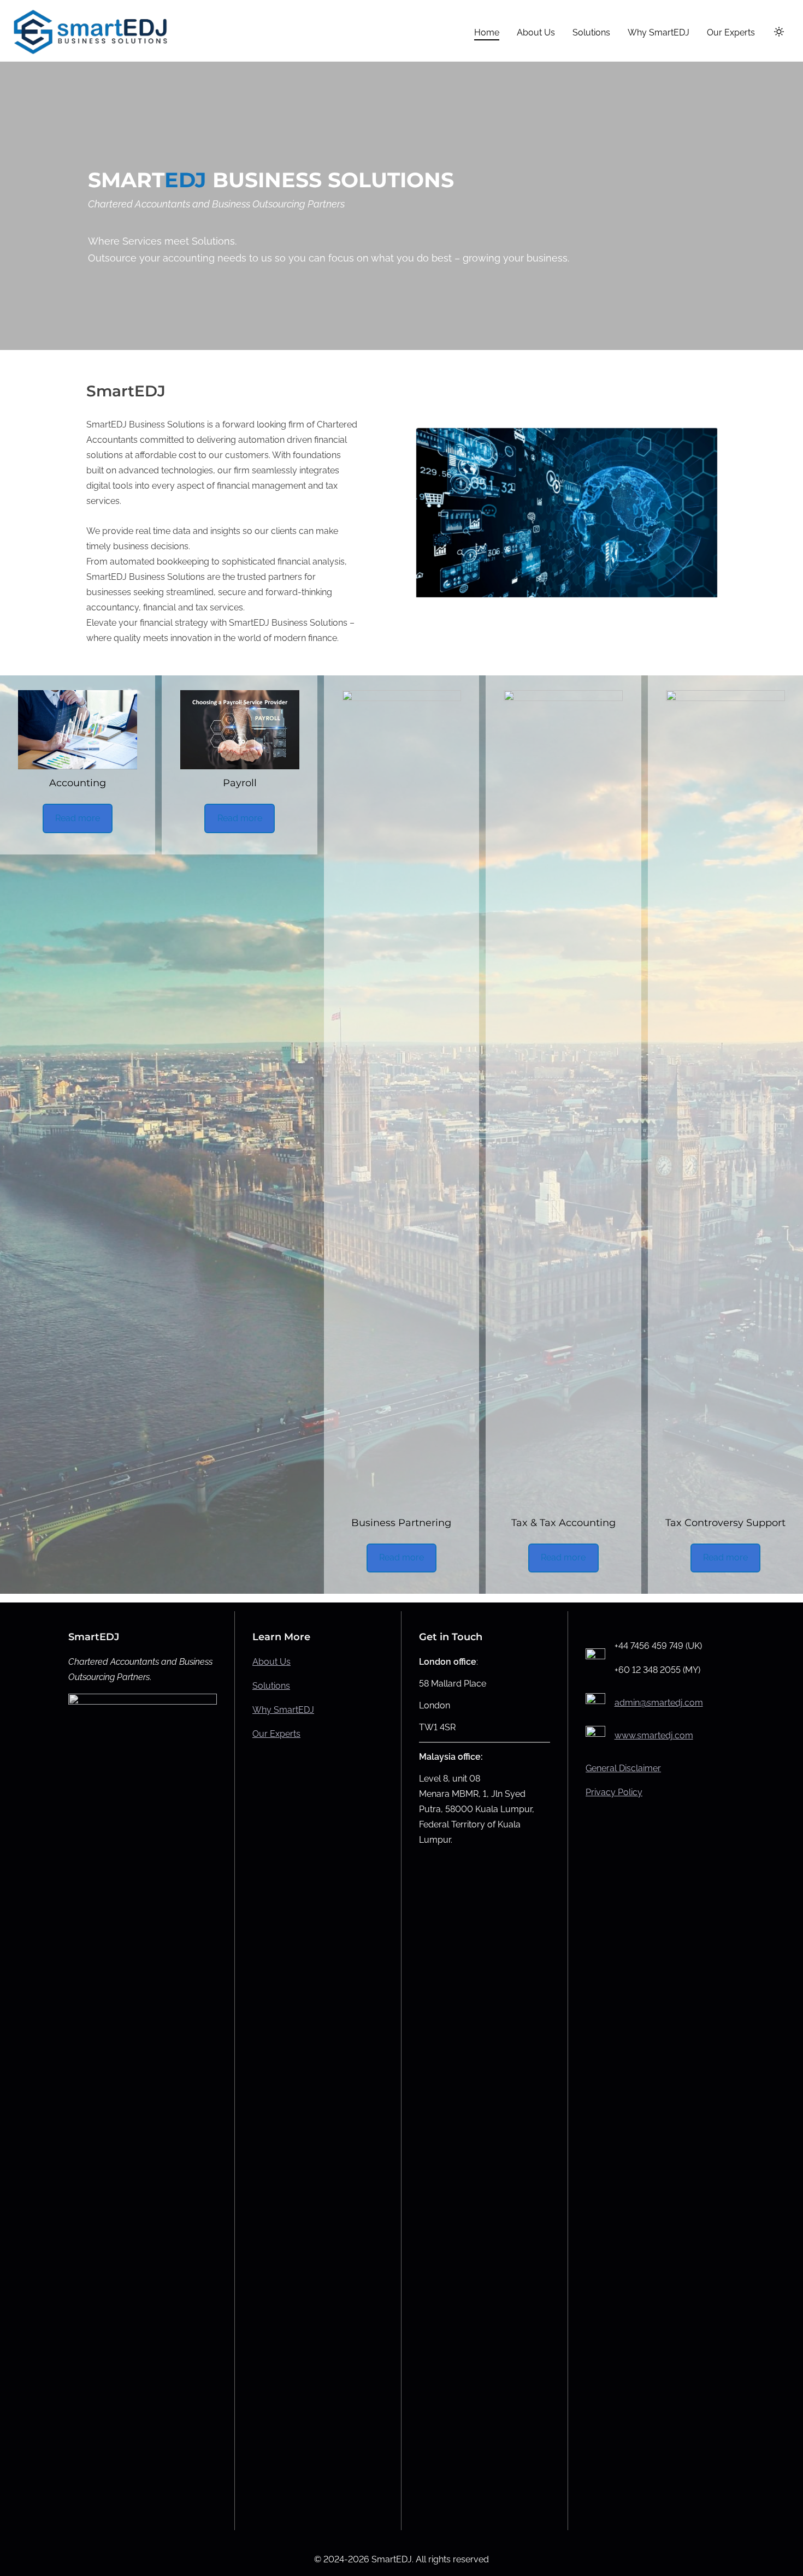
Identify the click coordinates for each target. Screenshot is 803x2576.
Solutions (271, 1686)
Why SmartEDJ (283, 1710)
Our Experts (276, 1734)
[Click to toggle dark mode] (779, 32)
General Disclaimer (623, 1768)
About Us (271, 1662)
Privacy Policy (614, 1792)
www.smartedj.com (654, 1735)
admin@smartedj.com (659, 1703)
